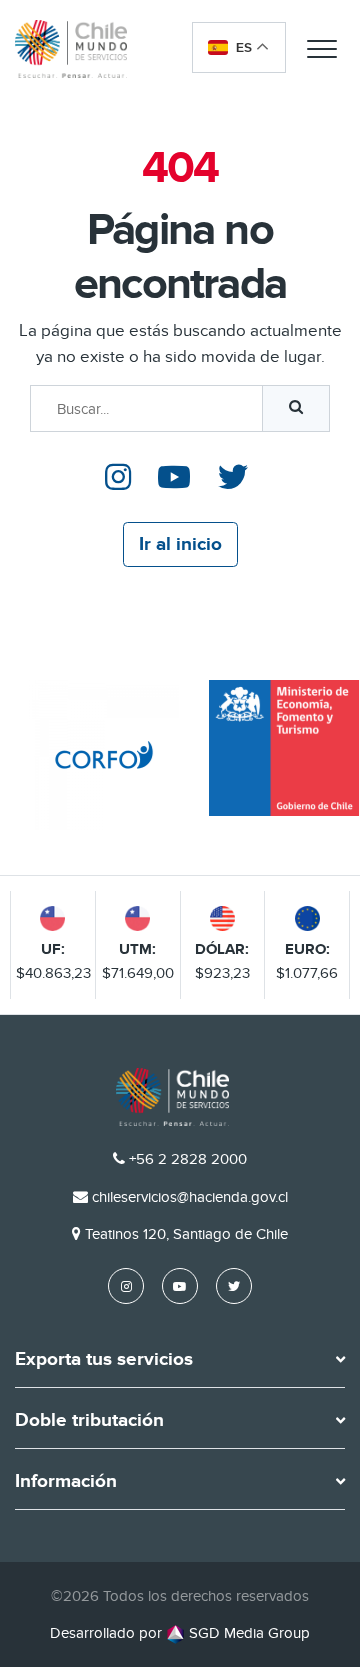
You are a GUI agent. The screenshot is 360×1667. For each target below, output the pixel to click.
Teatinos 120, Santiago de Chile (186, 1234)
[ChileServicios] (172, 1097)
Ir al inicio (180, 544)
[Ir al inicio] (71, 48)
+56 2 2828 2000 (188, 1159)
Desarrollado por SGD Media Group (180, 1633)
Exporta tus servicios (104, 1360)
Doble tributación (89, 1421)
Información (66, 1482)
